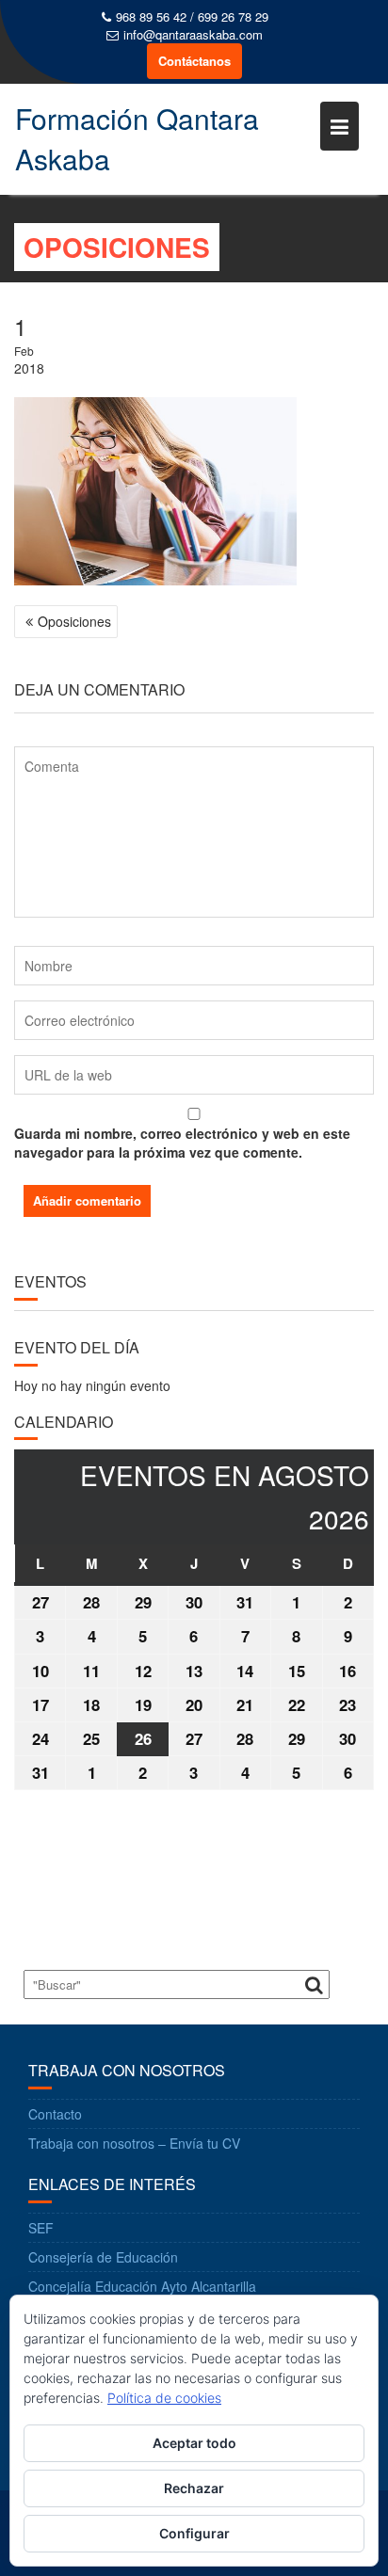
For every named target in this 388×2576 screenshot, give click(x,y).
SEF (41, 2228)
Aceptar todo (194, 2443)
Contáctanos (194, 61)
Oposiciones (74, 621)
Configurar (194, 2533)
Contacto (55, 2114)
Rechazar (194, 2488)
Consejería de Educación (103, 2257)
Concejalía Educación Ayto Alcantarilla (142, 2286)
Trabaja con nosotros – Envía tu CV (134, 2143)
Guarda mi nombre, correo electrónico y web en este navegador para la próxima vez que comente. (182, 1143)
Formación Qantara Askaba (137, 138)
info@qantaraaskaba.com (193, 35)
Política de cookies (164, 2398)
